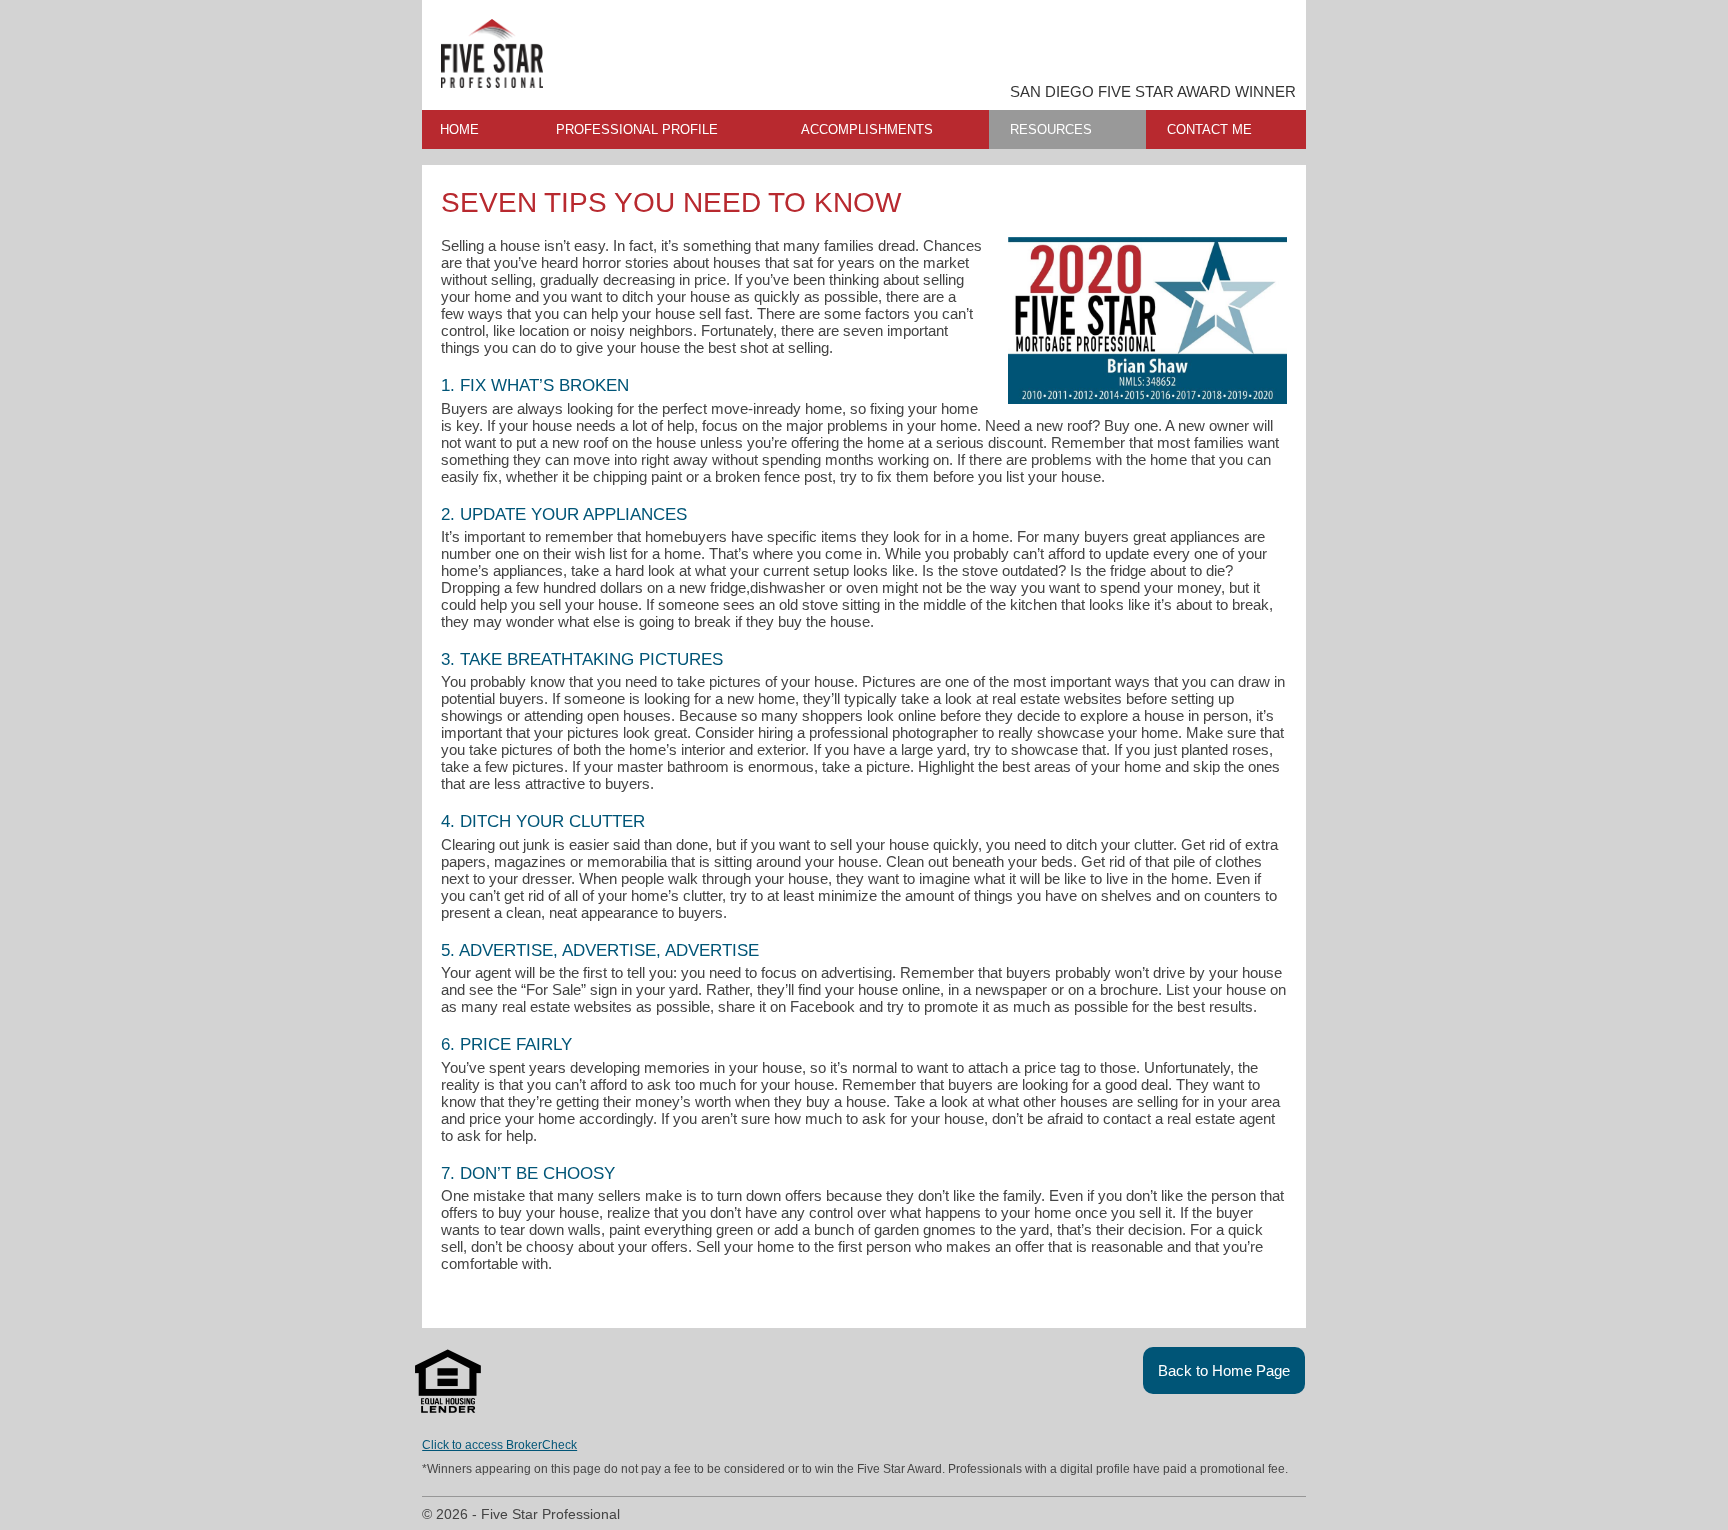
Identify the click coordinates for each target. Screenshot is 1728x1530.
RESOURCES (1051, 129)
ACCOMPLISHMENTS (867, 129)
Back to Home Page (1224, 1370)
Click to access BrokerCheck (499, 1445)
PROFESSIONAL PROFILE (637, 129)
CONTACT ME (1209, 129)
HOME (459, 129)
